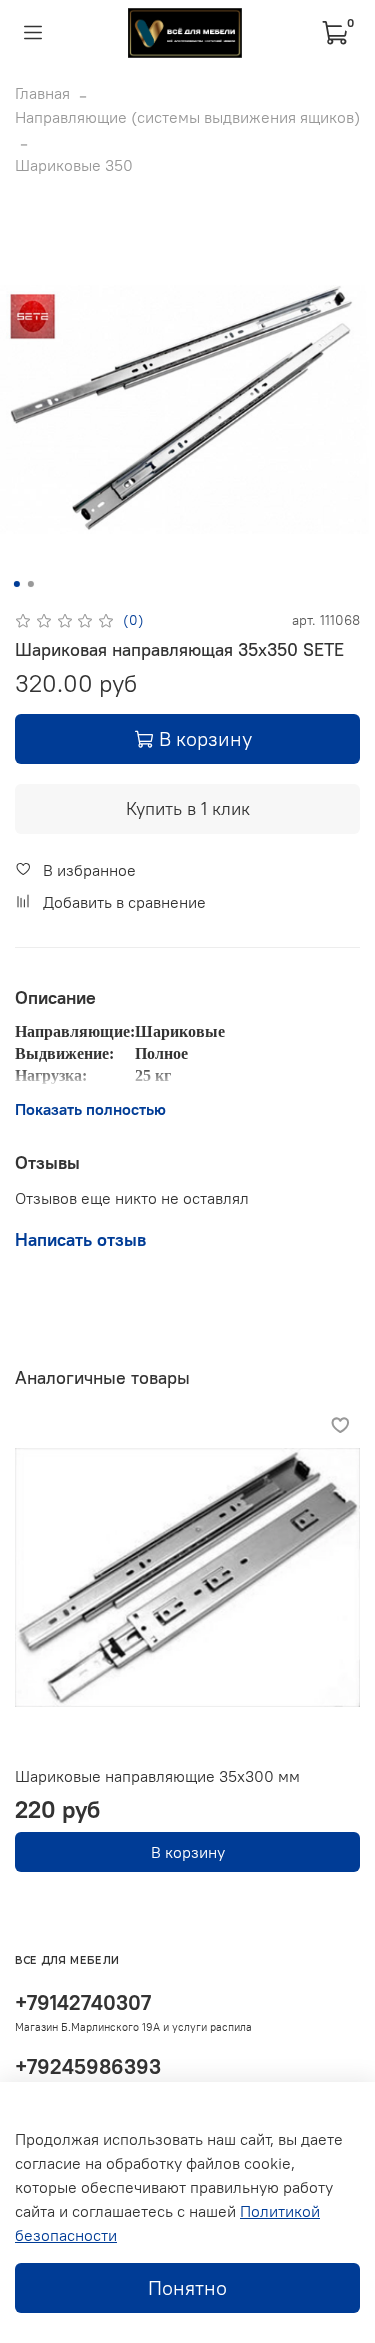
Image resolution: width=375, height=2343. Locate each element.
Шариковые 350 (74, 165)
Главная (42, 93)
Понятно (187, 2287)
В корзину (188, 1852)
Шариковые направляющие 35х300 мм (157, 1776)
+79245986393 (88, 2066)
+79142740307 (83, 2002)
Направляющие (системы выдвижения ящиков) (187, 117)
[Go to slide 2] (30, 584)
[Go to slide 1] (16, 584)
